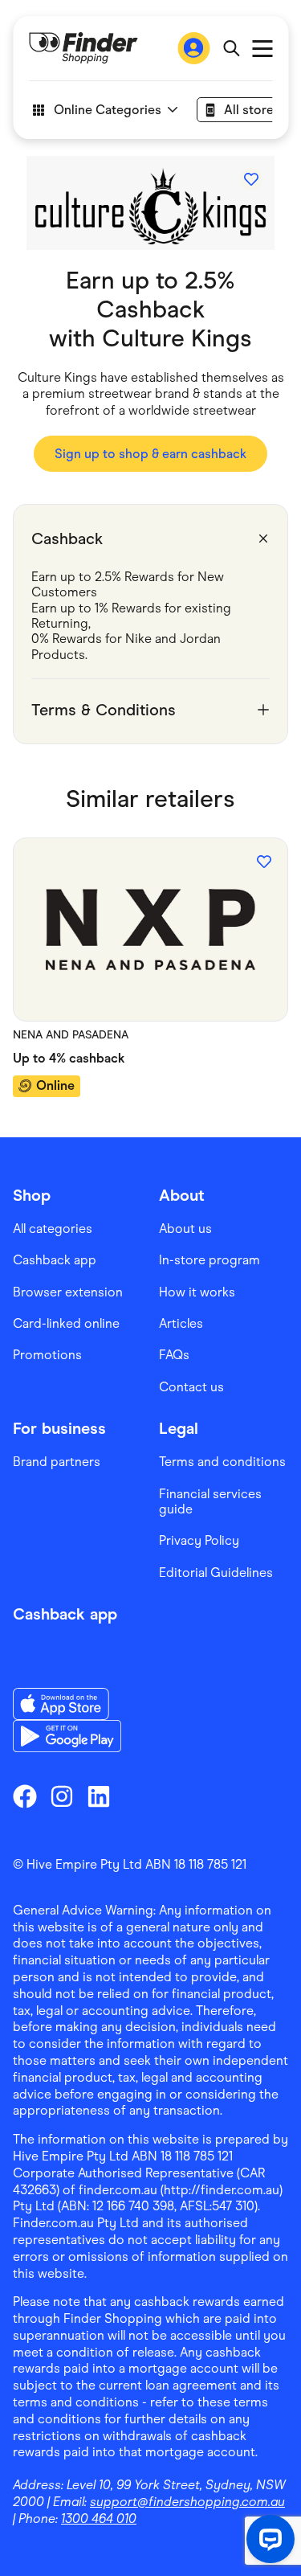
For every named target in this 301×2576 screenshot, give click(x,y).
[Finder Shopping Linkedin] (99, 1796)
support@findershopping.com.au (187, 2502)
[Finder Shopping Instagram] (62, 1796)
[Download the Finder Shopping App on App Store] (67, 1704)
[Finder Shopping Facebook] (25, 1796)
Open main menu (262, 49)
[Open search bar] (231, 48)
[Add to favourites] (251, 179)
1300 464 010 (99, 2519)
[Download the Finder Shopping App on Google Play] (67, 1736)
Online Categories (107, 110)
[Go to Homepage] (83, 48)
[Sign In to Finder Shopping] (193, 48)
